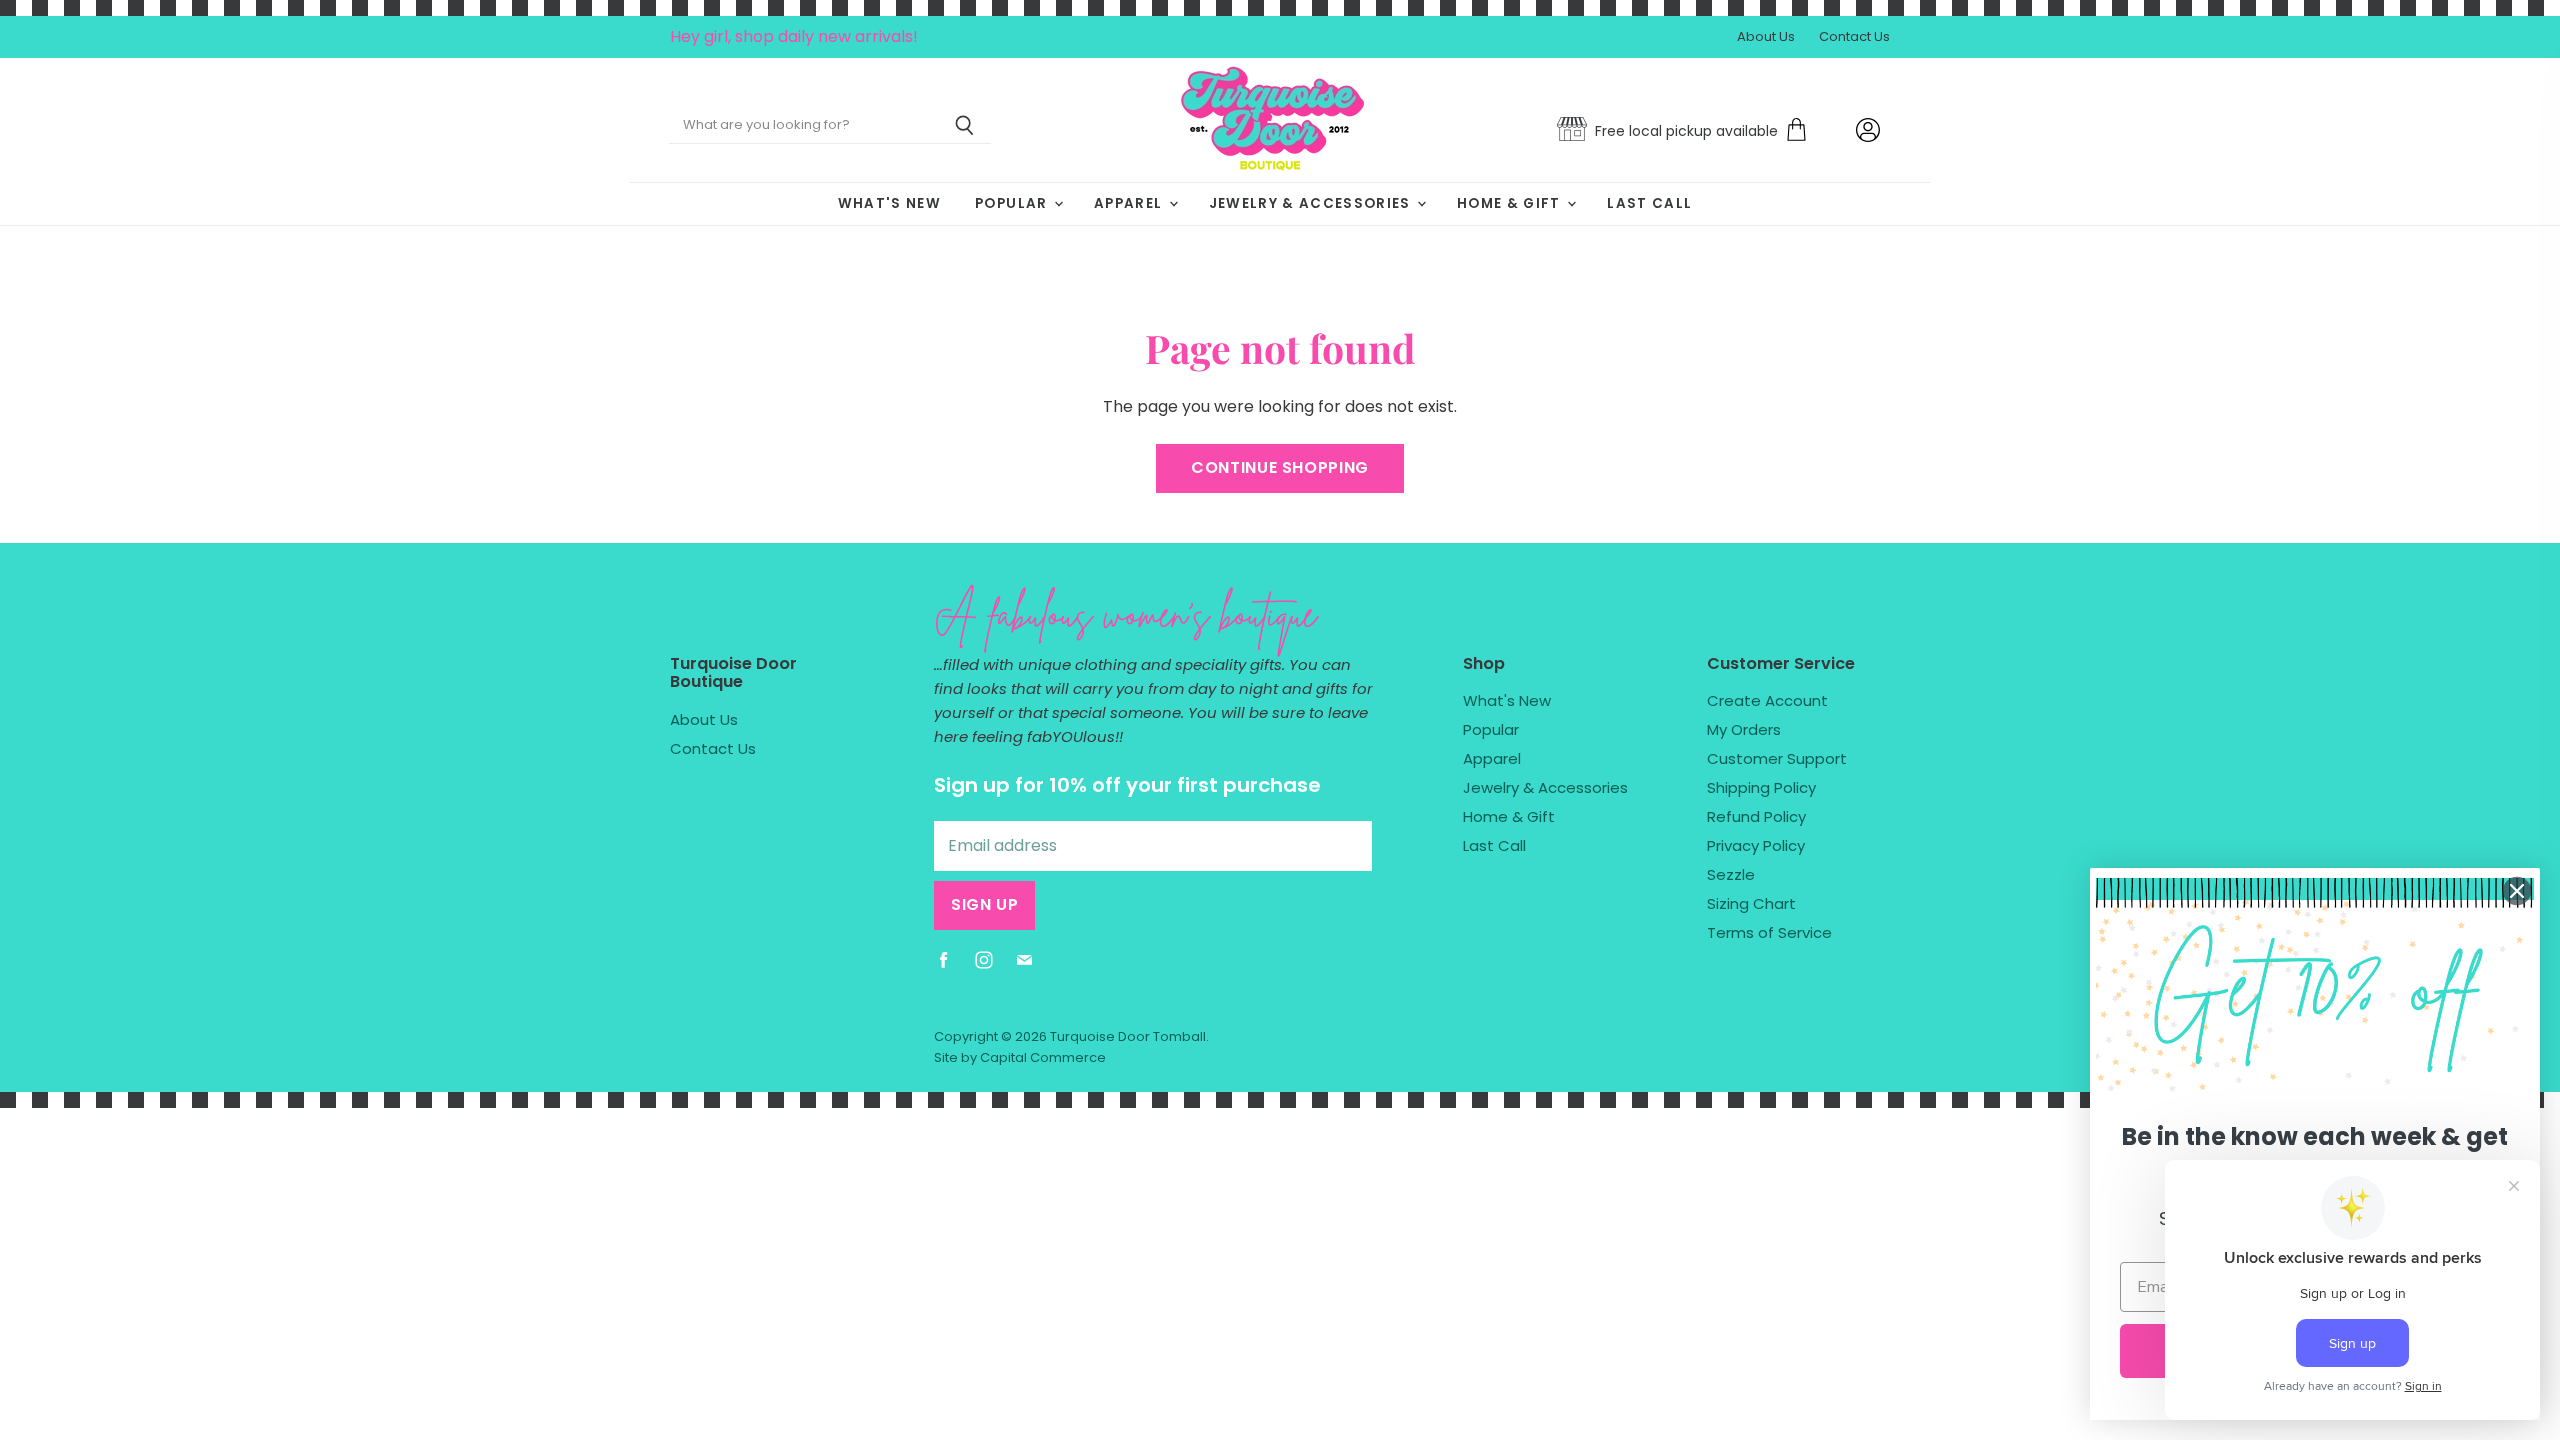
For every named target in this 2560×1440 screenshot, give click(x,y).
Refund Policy (1756, 816)
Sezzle (1731, 874)
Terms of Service (1769, 932)
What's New (889, 203)
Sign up (984, 904)
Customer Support (1777, 758)
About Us (1766, 37)
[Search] (964, 126)
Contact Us (1854, 37)
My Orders (1744, 729)
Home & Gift (1511, 203)
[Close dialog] (2517, 891)
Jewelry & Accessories (1312, 203)
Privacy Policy (1756, 845)
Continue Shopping (1280, 467)
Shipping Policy (1761, 787)
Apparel (1130, 203)
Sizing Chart (1751, 903)
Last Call (1649, 203)
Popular (1013, 203)
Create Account (1767, 700)
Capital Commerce (1043, 1057)
